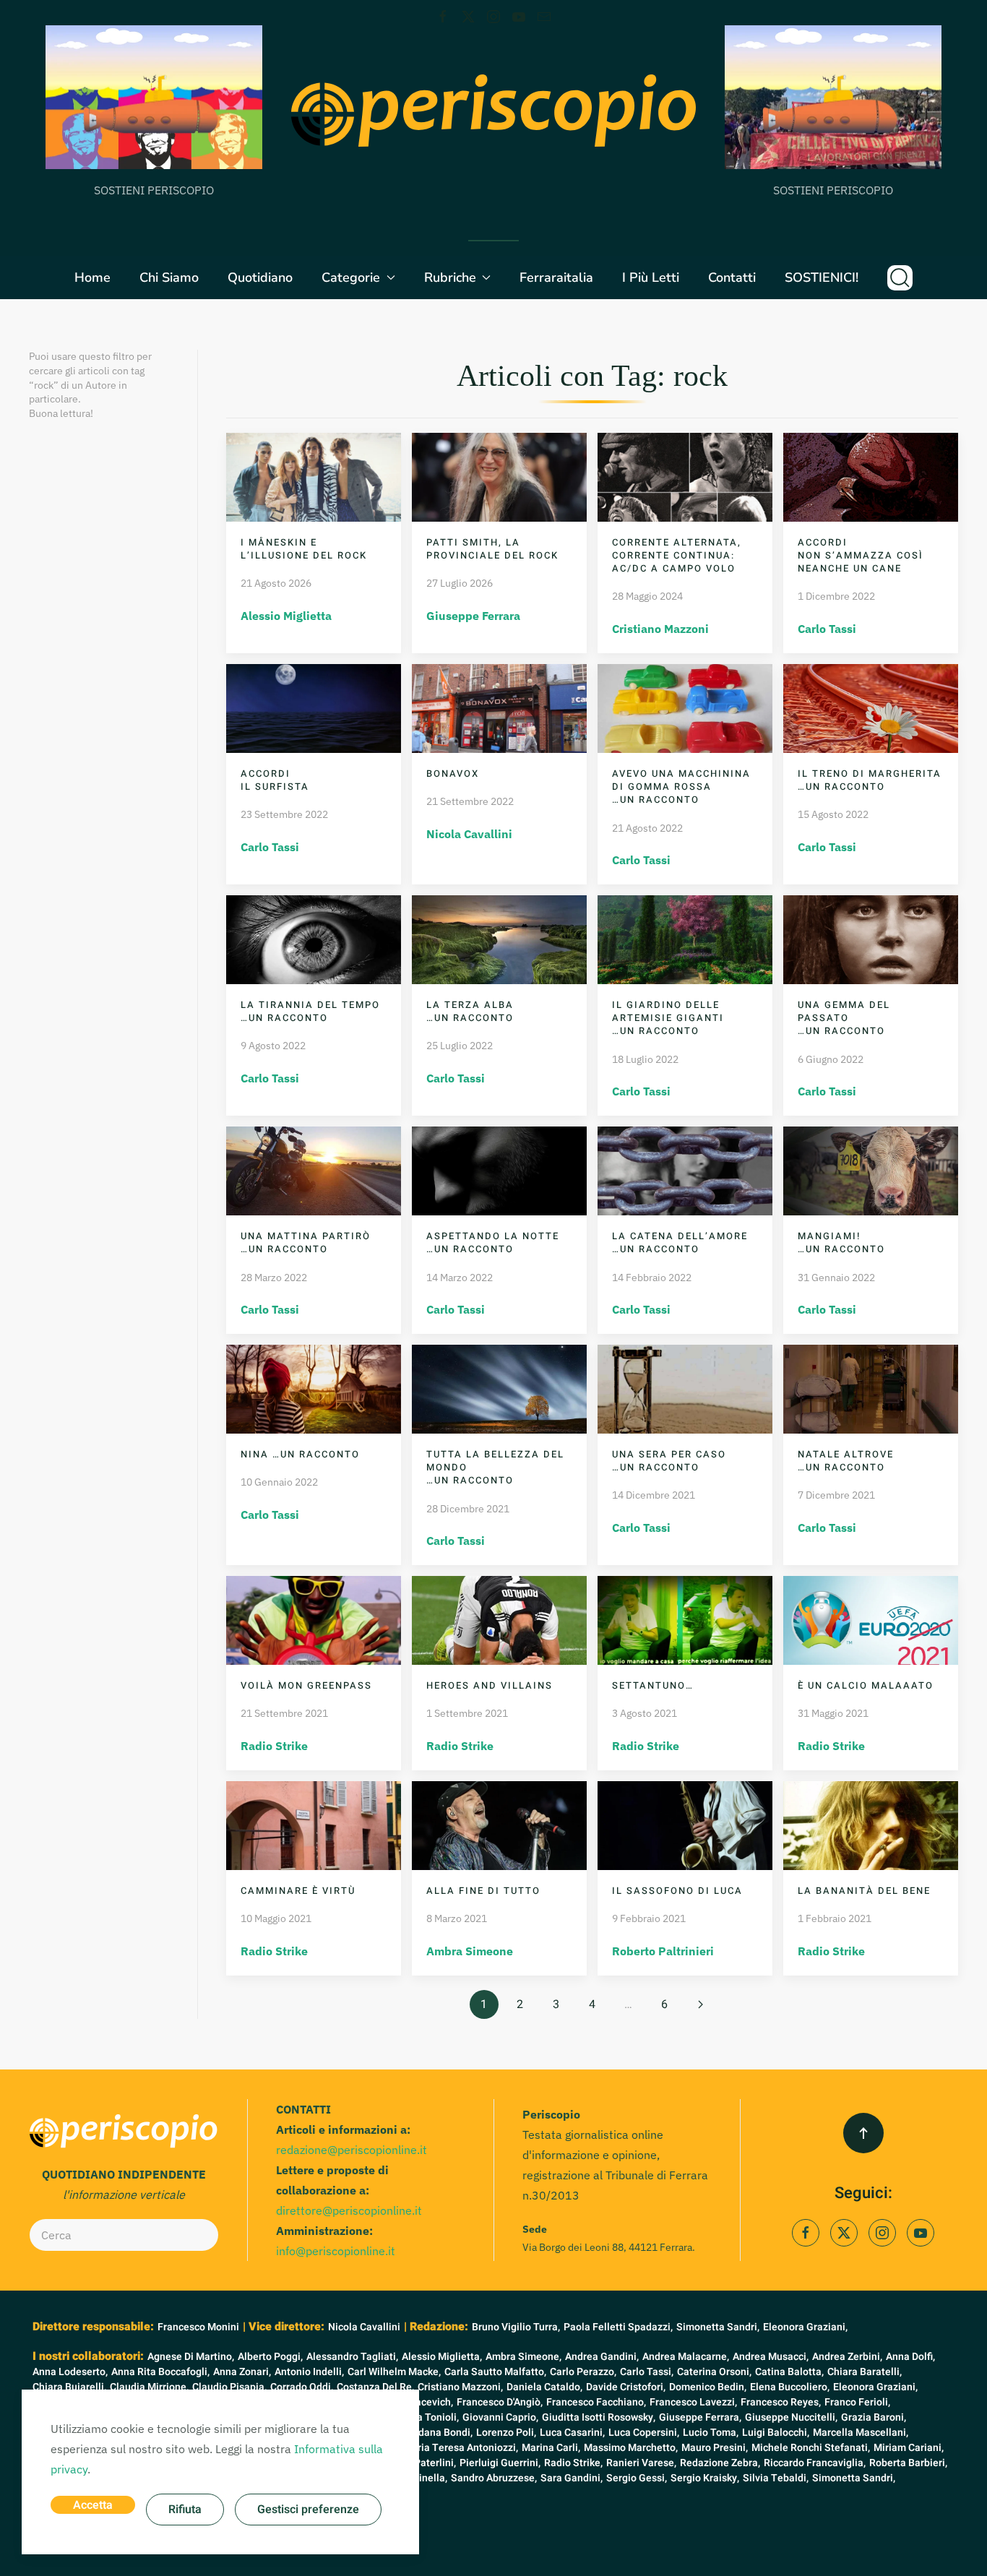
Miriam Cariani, (909, 2448)
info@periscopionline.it (336, 2251)
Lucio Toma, (711, 2433)
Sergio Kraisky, (705, 2478)
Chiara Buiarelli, (69, 2387)
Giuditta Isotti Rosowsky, (599, 2417)
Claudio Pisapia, (229, 2387)
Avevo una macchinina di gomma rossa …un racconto (681, 787)
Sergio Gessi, (637, 2478)
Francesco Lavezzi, (693, 2402)
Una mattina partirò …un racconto (306, 1242)
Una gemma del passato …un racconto (844, 1018)
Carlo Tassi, (647, 2372)
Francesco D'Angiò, (500, 2402)
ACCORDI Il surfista (275, 780)
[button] (900, 277)
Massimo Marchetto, (631, 2448)
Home (92, 277)
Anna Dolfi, (910, 2357)
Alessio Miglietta (286, 616)
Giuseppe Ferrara (473, 616)
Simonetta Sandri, (718, 2327)
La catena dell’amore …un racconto (680, 1242)
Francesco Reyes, (781, 2402)
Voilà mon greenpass (306, 1685)
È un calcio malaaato (866, 1685)
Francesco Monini (198, 2327)
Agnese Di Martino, (191, 2357)
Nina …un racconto (300, 1454)
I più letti (651, 277)
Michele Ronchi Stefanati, (811, 2448)
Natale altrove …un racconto (846, 1461)
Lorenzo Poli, (506, 2433)
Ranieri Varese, (641, 2463)
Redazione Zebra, (720, 2463)
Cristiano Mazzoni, (460, 2387)
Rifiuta (185, 2510)
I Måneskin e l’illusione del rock (304, 549)
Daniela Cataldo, (544, 2387)
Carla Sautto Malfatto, (495, 2372)
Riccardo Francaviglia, (815, 2463)
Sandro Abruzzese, (494, 2478)
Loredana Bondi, (435, 2433)
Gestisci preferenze (308, 2510)
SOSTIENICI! (822, 277)
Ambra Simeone (470, 1951)
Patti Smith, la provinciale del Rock (492, 549)
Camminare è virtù (298, 1891)
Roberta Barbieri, (908, 2463)
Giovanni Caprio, (500, 2417)
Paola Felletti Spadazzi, (618, 2327)
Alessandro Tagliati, (352, 2357)
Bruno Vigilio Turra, (516, 2327)
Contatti (732, 277)
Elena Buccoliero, (790, 2387)
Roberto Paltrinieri (663, 1951)
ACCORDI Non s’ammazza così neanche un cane (861, 555)
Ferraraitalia (556, 277)
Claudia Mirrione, (149, 2387)
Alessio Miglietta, (442, 2357)
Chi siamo (169, 277)
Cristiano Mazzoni (660, 629)
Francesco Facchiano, (596, 2402)
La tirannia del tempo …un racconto (310, 1011)
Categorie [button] (351, 277)
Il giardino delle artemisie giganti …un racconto (668, 1018)
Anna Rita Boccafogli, (160, 2372)
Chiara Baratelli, (865, 2372)
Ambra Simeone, (523, 2357)
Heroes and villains (490, 1685)
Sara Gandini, (572, 2478)
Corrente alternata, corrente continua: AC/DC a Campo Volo (677, 555)
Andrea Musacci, (771, 2357)
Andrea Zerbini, (847, 2357)
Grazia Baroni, (874, 2417)
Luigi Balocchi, (776, 2433)
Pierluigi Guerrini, (500, 2463)
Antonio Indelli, (309, 2372)
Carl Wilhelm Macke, (394, 2372)
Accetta (93, 2505)
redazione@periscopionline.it (352, 2150)
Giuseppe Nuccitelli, (791, 2417)
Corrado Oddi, (302, 2387)
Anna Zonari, (242, 2372)
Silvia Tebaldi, (776, 2478)
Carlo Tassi (827, 629)
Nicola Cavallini (469, 834)
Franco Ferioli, (857, 2402)
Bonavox (453, 774)
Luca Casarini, (572, 2433)
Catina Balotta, (789, 2372)
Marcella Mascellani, (861, 2433)
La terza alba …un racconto (470, 1011)
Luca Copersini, (644, 2433)
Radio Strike (274, 1746)
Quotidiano (260, 277)
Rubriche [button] (450, 277)
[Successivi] (701, 2004)
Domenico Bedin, (708, 2387)
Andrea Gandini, (602, 2357)
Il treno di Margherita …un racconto (870, 780)
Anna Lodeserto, (70, 2372)
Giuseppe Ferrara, (700, 2417)
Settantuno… (653, 1685)
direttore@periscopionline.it (349, 2210)
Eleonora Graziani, (805, 2327)
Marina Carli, (551, 2448)
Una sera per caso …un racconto (669, 1461)
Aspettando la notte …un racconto (493, 1242)
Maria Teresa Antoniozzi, (461, 2448)
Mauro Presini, (715, 2448)
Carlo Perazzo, (583, 2372)
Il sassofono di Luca (677, 1891)
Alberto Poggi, (270, 2357)
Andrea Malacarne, (686, 2357)
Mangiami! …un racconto (841, 1242)
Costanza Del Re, (375, 2387)
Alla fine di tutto (483, 1891)
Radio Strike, (573, 2463)
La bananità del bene (864, 1891)
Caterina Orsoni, (714, 2372)
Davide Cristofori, (626, 2387)
